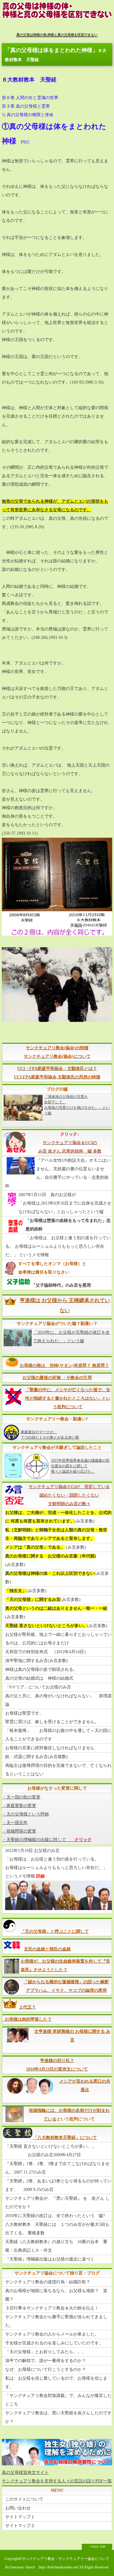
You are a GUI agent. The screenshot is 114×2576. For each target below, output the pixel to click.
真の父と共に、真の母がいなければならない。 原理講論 (58, 1700)
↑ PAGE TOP (97, 2547)
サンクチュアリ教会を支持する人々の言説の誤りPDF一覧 (57, 2481)
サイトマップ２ (20, 2526)
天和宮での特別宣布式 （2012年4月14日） (47, 1652)
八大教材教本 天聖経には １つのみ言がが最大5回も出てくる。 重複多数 (57, 2229)
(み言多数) (58, 1517)
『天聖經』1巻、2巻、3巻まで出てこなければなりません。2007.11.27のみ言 (57, 2168)
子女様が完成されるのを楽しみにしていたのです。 (54, 2343)
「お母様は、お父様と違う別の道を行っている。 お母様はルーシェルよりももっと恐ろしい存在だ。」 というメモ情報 (58, 1246)
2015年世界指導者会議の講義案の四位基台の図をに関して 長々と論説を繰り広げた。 (80, 1466)
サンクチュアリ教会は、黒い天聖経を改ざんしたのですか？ (58, 2417)
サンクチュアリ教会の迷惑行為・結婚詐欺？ (48, 2282)
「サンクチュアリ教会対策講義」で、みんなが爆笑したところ (58, 2400)
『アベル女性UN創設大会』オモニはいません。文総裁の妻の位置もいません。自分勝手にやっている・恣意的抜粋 (58, 1173)
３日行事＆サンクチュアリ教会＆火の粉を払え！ (52, 2308)
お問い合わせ (18, 2508)
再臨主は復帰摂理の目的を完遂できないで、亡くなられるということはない (58, 1770)
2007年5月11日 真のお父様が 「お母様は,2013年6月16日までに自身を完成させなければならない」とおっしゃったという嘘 (65, 1203)
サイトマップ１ (20, 2517)
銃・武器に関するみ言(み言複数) (36, 1757)
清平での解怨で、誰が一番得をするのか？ (46, 2361)
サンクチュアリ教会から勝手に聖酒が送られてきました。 (56, 2321)
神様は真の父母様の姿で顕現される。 (41, 1669)
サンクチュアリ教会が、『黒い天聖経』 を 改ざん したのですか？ (57, 2203)
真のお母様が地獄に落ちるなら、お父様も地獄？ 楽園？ (56, 2295)
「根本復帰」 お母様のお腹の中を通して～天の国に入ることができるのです (58, 1735)
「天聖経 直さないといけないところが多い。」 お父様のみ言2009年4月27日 (50, 2151)
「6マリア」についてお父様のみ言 (38, 1687)
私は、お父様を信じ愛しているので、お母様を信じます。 (56, 2383)
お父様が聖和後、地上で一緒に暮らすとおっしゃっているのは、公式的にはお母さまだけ (58, 1639)
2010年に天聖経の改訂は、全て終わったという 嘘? (55, 2216)
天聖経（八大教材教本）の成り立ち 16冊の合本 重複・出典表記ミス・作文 (56, 2246)
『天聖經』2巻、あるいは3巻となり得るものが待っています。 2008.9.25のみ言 (58, 2185)
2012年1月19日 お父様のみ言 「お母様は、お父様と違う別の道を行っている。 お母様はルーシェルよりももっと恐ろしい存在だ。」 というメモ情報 (56, 1863)
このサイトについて (24, 2499)
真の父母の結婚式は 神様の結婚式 (39, 1678)
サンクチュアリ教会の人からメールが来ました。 (52, 2334)
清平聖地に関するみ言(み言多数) (36, 1661)
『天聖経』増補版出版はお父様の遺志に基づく (50, 2259)
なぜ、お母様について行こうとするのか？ (46, 2369)
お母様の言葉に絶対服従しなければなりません (50, 1748)
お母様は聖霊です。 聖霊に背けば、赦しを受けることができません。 (52, 1717)
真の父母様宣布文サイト (25, 2473)
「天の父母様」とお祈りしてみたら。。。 (46, 2352)
